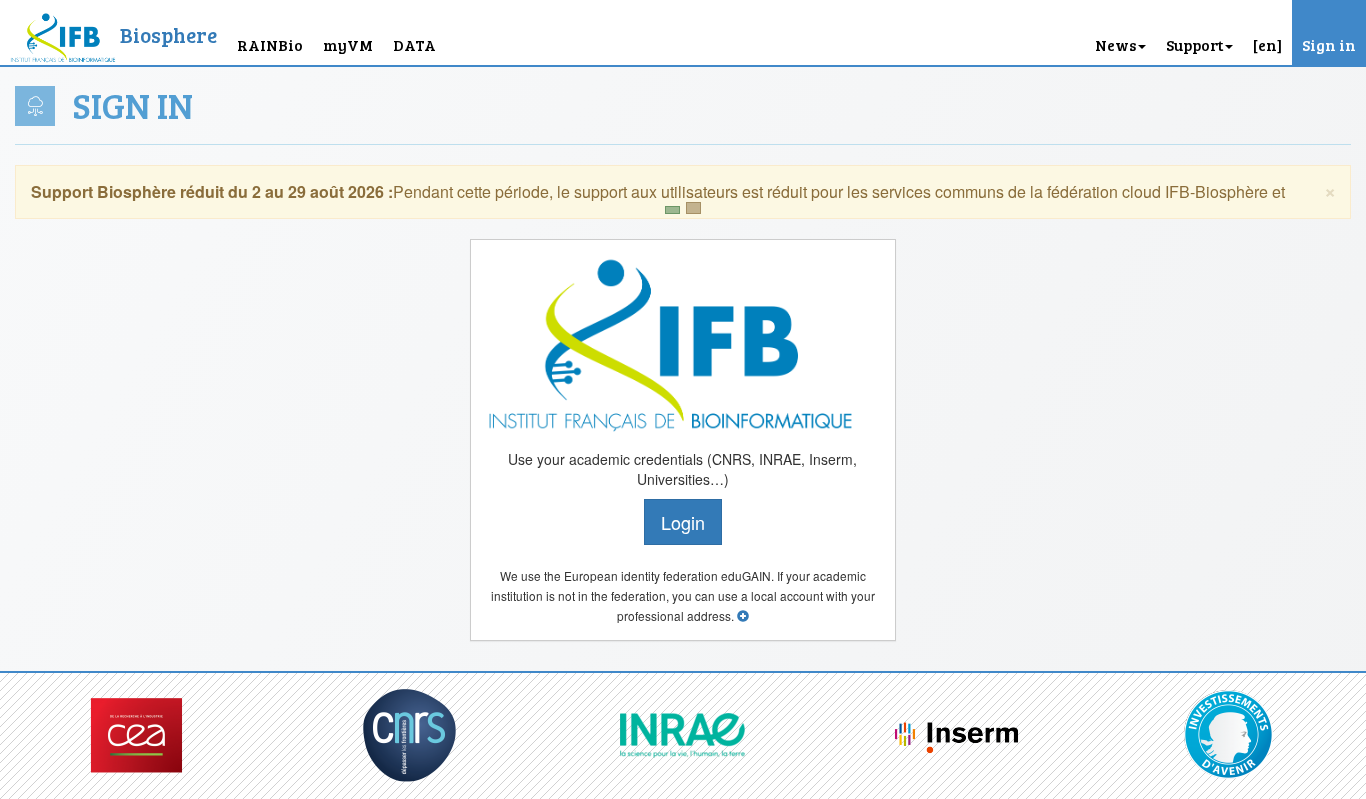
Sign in (1329, 44)
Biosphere (168, 34)
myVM (348, 44)
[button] (1267, 32)
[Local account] (743, 615)
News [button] (1115, 44)
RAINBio (270, 44)
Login (683, 522)
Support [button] (1194, 44)
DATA (414, 44)
